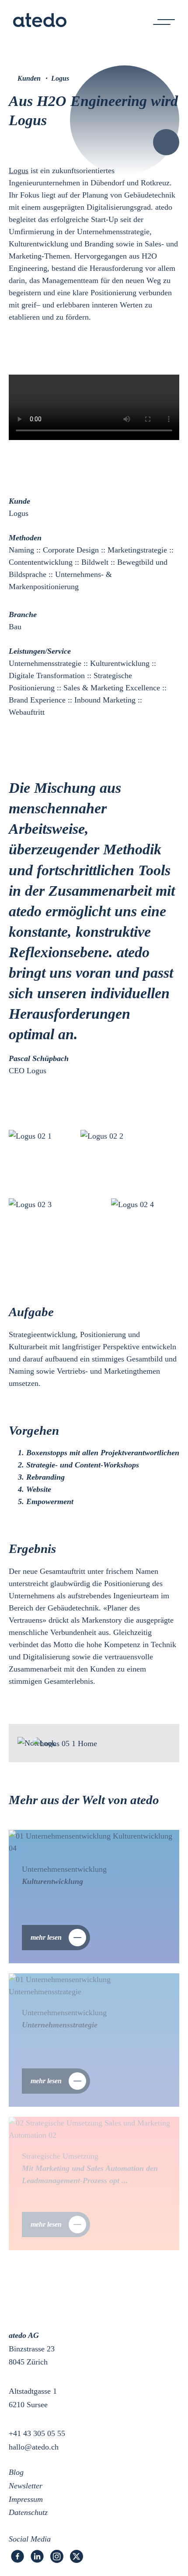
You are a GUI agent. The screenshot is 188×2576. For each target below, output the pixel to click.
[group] (94, 1897)
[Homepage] (40, 22)
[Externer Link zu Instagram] (57, 2556)
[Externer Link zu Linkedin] (37, 2556)
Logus (19, 171)
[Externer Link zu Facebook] (17, 2556)
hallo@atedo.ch (34, 2447)
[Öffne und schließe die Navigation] (164, 22)
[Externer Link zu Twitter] (77, 2556)
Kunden (29, 78)
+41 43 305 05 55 (37, 2433)
